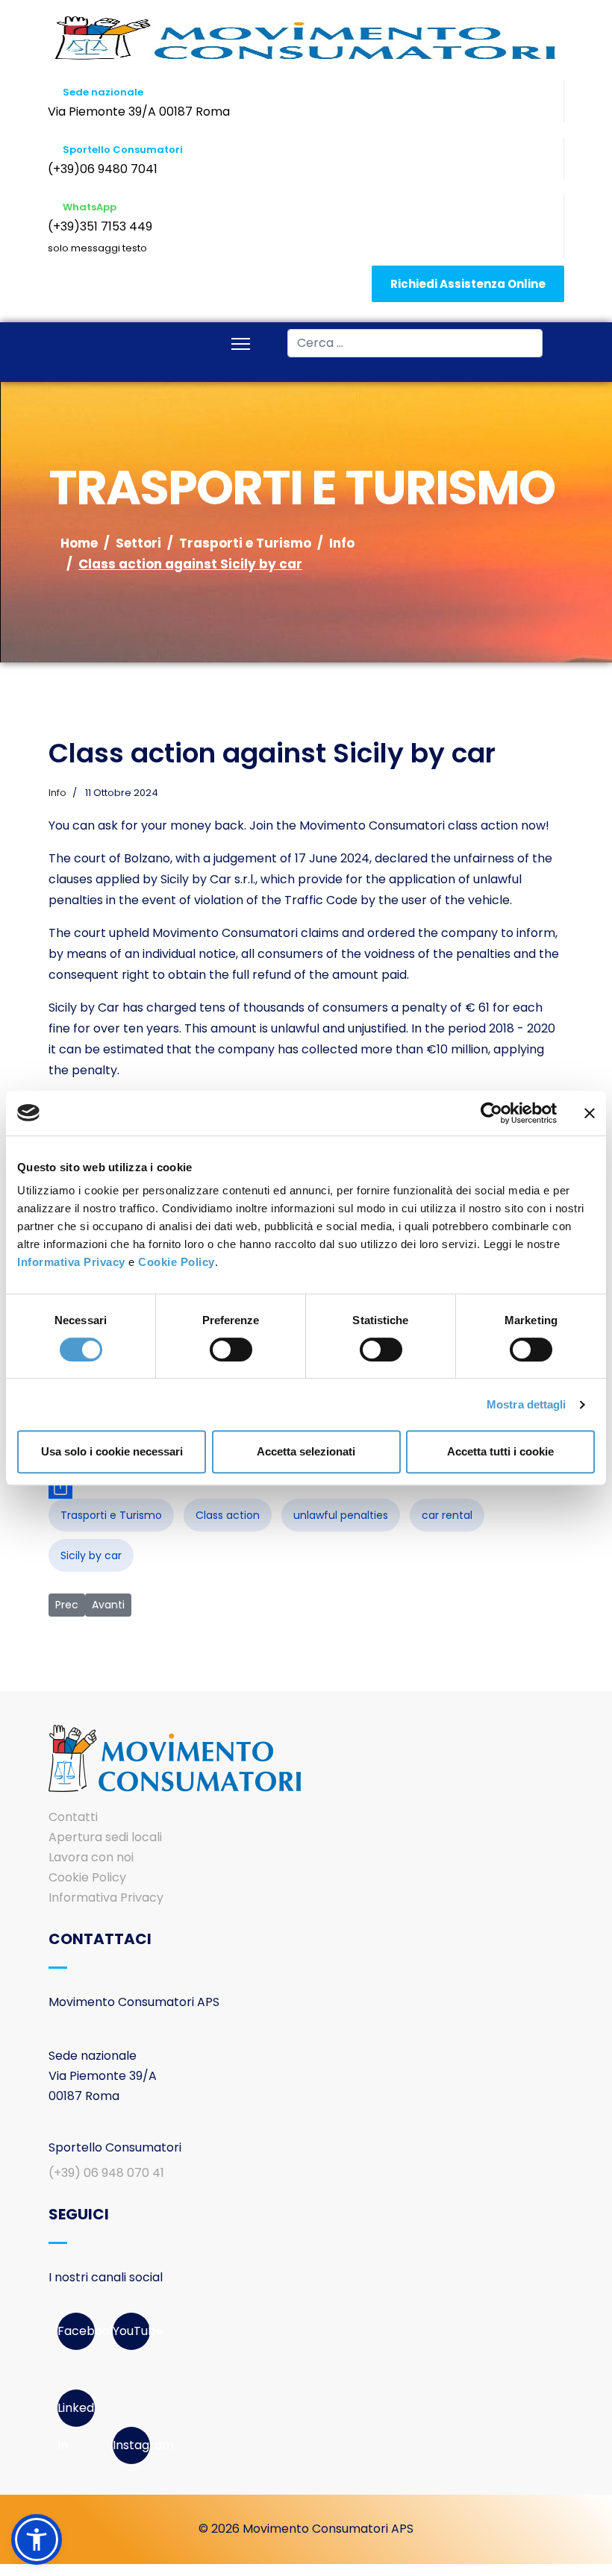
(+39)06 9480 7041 (103, 169)
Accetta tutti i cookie (500, 1451)
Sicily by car (91, 1555)
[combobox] (415, 343)
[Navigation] (241, 345)
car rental (447, 1515)
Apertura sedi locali (105, 1837)
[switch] (231, 1350)
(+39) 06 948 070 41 (106, 2173)
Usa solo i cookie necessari (112, 1451)
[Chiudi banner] (590, 1113)
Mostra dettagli (527, 1404)
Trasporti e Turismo (111, 1515)
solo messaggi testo (97, 248)
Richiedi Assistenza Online (468, 284)
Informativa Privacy (71, 1262)
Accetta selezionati (306, 1451)
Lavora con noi (91, 1857)
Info (57, 793)
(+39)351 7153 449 (100, 226)
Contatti (73, 1817)
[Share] (306, 1487)
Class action (228, 1515)
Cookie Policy (177, 1262)
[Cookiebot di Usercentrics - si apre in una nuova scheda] (491, 1113)
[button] (37, 2539)
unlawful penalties (341, 1515)
